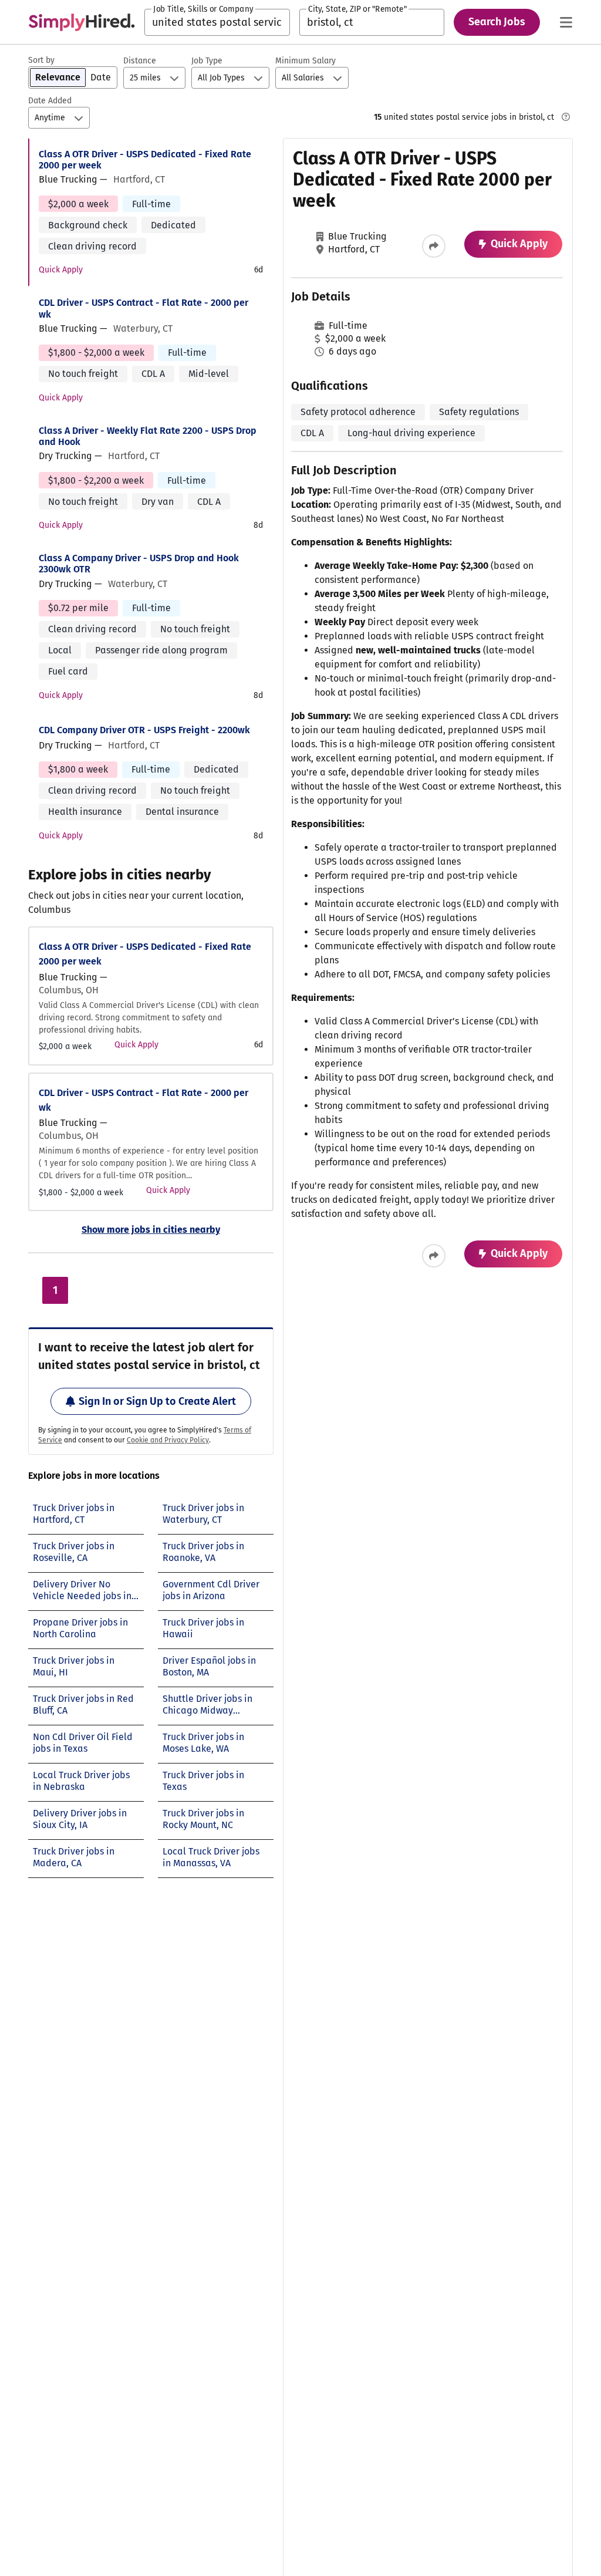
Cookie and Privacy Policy (168, 1440)
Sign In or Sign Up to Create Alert (157, 1401)
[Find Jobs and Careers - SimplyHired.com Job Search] (82, 22)
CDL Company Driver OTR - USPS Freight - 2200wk (144, 730)
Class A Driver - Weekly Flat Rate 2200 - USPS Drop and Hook (148, 436)
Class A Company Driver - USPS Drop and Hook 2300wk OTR (139, 564)
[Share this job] (434, 246)
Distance (140, 61)
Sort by (41, 60)
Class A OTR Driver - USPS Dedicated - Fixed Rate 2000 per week (145, 160)
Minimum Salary (305, 61)
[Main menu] (566, 22)
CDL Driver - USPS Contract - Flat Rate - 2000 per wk (144, 308)
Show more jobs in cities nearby (151, 1230)
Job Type (207, 61)
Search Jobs (497, 22)
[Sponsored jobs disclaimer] (566, 117)
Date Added (50, 101)
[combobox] (217, 22)
